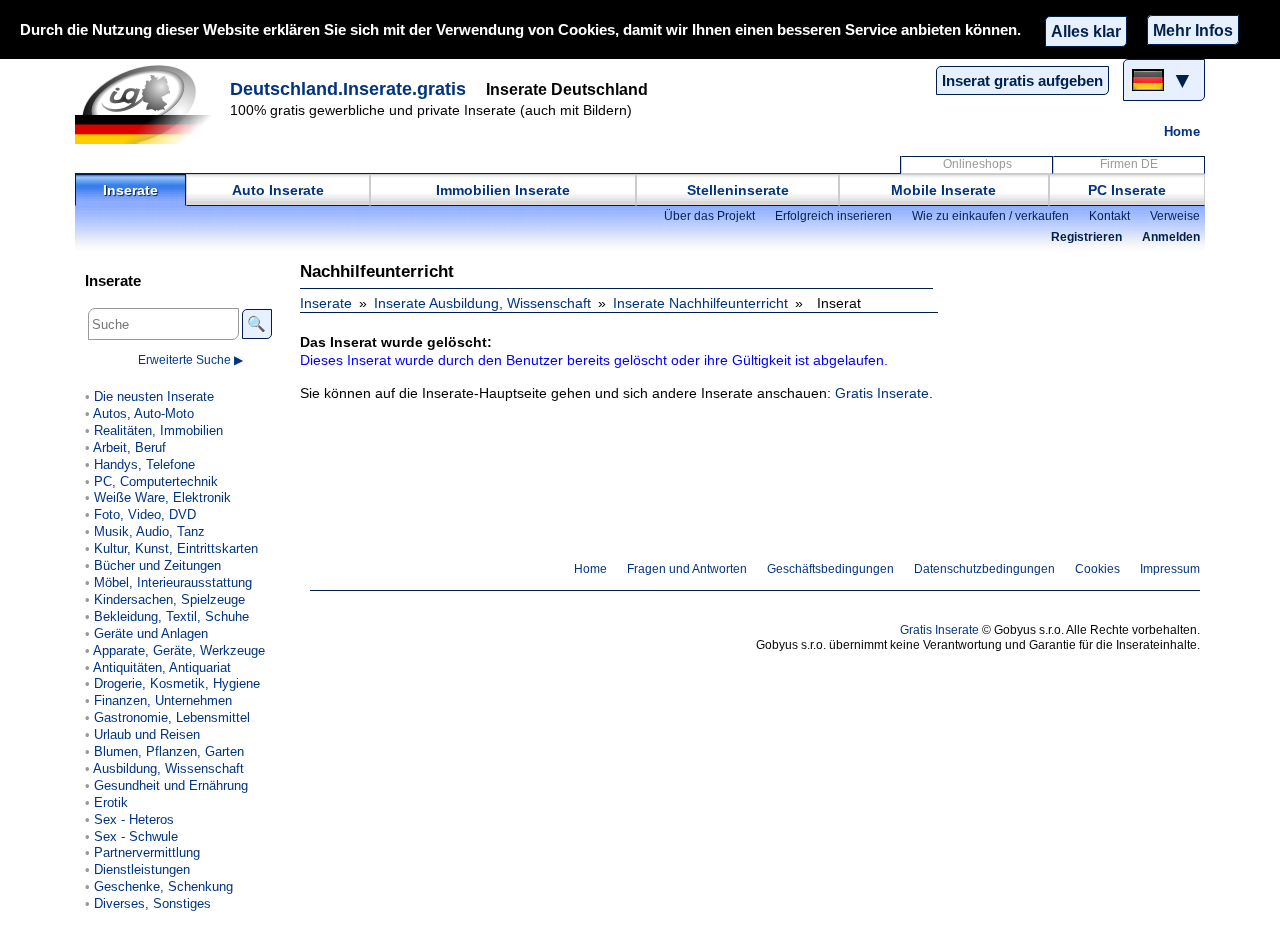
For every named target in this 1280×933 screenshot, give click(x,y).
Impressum (1170, 569)
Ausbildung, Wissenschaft (168, 768)
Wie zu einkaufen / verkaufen (990, 216)
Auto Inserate (278, 190)
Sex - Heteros (134, 819)
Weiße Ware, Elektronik (162, 497)
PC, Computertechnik (156, 481)
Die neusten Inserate (154, 396)
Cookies (1097, 569)
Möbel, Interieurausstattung (173, 582)
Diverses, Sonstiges (152, 903)
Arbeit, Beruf (129, 447)
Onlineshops (977, 164)
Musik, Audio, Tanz (149, 531)
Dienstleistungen (142, 869)
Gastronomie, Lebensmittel (172, 717)
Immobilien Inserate (503, 190)
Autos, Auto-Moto (143, 413)
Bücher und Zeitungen (157, 565)
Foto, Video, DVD (145, 514)
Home (1182, 131)
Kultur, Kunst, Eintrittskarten (176, 548)
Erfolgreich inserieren (833, 216)
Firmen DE (1129, 164)
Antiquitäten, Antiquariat (162, 667)
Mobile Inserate (943, 190)
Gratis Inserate (882, 393)
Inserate (130, 190)
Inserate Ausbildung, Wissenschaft (482, 303)
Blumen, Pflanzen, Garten (169, 751)
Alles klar (1086, 31)
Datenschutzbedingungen (984, 569)
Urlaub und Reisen (147, 734)
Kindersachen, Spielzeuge (169, 599)
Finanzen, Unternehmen (163, 700)
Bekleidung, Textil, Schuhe (171, 616)
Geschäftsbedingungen (830, 569)
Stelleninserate (738, 190)
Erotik (111, 802)
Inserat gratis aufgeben (1022, 80)
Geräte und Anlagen (151, 633)
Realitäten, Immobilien (158, 430)
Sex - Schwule (136, 836)
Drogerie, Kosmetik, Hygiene (177, 683)
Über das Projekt (709, 216)
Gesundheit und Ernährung (171, 785)
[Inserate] (150, 104)
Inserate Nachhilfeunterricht (700, 303)
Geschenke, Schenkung (163, 886)
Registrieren (1086, 237)
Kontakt (1109, 216)
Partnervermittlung (147, 852)
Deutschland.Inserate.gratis (348, 89)
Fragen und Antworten (687, 569)
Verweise (1175, 216)
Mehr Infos (1193, 30)
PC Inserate (1127, 190)
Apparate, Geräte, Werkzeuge (179, 650)
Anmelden (1171, 237)
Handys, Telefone (144, 464)
